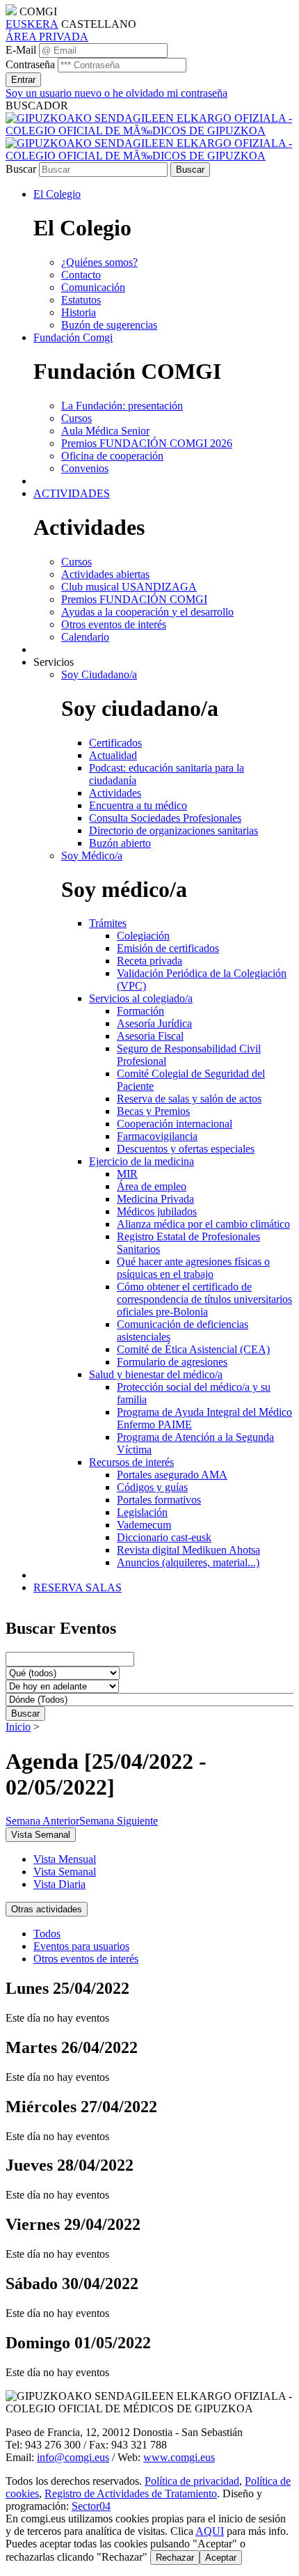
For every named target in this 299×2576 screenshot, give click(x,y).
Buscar (21, 169)
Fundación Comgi (73, 337)
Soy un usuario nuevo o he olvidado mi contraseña (116, 93)
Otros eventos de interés (86, 1959)
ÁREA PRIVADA (47, 37)
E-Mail (21, 50)
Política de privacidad (192, 2481)
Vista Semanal (65, 1872)
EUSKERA (32, 24)
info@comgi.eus (73, 2457)
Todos (47, 1934)
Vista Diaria (59, 1884)
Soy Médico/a (92, 856)
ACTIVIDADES (72, 493)
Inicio (18, 1727)
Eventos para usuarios (81, 1946)
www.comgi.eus (179, 2457)
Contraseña (30, 64)
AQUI (210, 2531)
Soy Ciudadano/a (99, 674)
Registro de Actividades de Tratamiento (131, 2493)
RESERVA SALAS (78, 1587)
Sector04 (91, 2506)
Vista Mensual (65, 1859)
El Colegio (57, 194)
